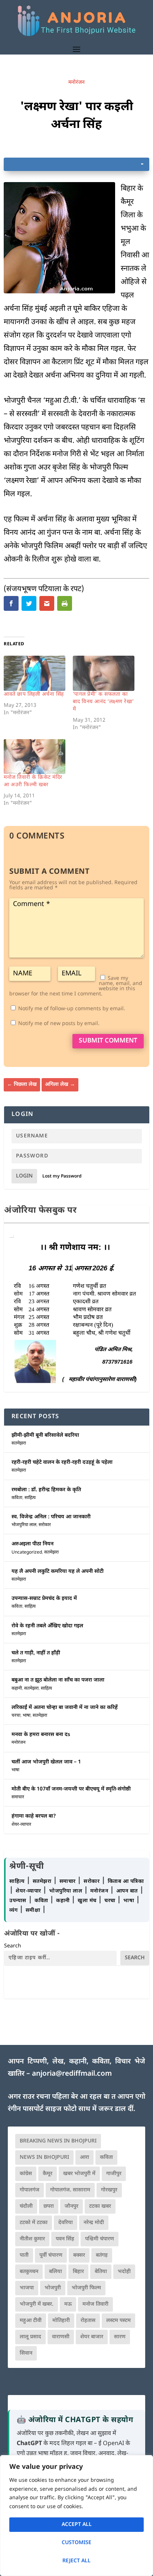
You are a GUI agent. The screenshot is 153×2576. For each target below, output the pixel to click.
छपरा (49, 2206)
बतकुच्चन (29, 2272)
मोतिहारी (61, 2321)
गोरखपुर (109, 2190)
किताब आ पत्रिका (126, 1882)
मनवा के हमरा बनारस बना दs (41, 1735)
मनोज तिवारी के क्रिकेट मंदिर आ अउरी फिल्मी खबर (33, 781)
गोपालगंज (30, 2190)
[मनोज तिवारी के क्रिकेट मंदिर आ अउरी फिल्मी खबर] (35, 757)
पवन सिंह (65, 2239)
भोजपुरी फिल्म (86, 2288)
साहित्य (30, 1498)
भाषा (27, 1716)
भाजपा (27, 2288)
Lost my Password (62, 1176)
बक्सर (79, 2255)
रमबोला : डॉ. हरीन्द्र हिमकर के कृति (46, 1490)
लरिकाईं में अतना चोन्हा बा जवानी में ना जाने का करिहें (65, 1708)
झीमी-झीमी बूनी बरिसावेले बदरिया (45, 1435)
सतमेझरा (19, 1443)
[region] (76, 2516)
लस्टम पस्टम (118, 2321)
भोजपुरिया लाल (24, 1525)
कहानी (17, 1689)
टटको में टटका (34, 2223)
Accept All (77, 2525)
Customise (76, 2543)
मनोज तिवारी (95, 2304)
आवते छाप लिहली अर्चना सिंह (34, 694)
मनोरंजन (76, 83)
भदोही (124, 2272)
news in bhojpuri (44, 2157)
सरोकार (45, 1525)
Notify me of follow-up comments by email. (72, 1009)
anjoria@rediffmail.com (72, 2074)
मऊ (68, 2304)
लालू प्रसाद (30, 2337)
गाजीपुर (114, 2174)
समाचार (18, 1797)
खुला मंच (88, 1901)
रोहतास (88, 2321)
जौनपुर (71, 2206)
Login (24, 1176)
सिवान (26, 2353)
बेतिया (101, 2272)
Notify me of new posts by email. (59, 1024)
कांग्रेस (26, 2174)
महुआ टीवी (31, 2321)
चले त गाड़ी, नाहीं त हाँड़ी (36, 1653)
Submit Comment (108, 1041)
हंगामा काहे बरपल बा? (34, 1816)
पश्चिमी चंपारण (100, 2239)
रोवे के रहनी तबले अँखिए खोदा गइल (47, 1626)
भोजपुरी (53, 2288)
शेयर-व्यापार (21, 1825)
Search (13, 1946)
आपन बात (127, 1891)
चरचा (16, 1716)
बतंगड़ (102, 2255)
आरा (84, 2157)
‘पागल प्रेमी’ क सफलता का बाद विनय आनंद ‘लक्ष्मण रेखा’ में (103, 702)
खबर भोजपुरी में (79, 2174)
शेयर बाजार (92, 2337)
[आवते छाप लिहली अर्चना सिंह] (35, 673)
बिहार (78, 2272)
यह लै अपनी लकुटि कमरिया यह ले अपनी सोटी (58, 1572)
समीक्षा (34, 1910)
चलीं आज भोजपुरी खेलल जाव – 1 (46, 1762)
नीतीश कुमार (32, 2239)
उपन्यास (18, 1901)
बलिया (56, 2272)
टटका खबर (100, 2206)
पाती (24, 2255)
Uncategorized (27, 1552)
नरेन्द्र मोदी (94, 2223)
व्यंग (14, 1910)
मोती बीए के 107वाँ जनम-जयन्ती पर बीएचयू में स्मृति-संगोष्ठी (71, 1789)
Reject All (76, 2561)
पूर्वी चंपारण (51, 2255)
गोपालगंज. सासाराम (70, 2190)
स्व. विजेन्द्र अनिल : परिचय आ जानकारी (51, 1517)
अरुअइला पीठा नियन (32, 1544)
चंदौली (26, 2206)
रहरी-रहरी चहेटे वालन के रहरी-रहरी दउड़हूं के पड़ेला (62, 1462)
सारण (120, 2337)
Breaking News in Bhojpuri (58, 2141)
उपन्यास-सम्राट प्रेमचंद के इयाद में (44, 1599)
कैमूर (48, 2174)
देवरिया (66, 2223)
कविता (17, 1498)
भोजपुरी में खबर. (37, 2304)
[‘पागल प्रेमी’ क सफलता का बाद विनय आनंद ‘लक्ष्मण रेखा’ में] (104, 673)
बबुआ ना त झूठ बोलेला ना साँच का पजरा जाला (58, 1680)
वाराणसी (61, 2337)
